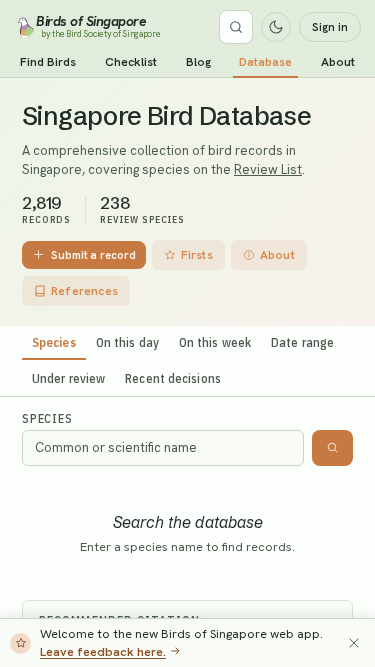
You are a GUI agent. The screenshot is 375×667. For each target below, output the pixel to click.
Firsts (197, 255)
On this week (215, 342)
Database (265, 62)
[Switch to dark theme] (276, 27)
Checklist (131, 62)
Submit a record (93, 254)
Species (54, 342)
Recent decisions (173, 378)
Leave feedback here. (103, 651)
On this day (127, 342)
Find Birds (48, 62)
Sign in (330, 27)
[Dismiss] (354, 643)
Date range (302, 342)
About (338, 62)
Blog (198, 62)
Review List (268, 169)
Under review (68, 378)
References (84, 291)
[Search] (236, 27)
